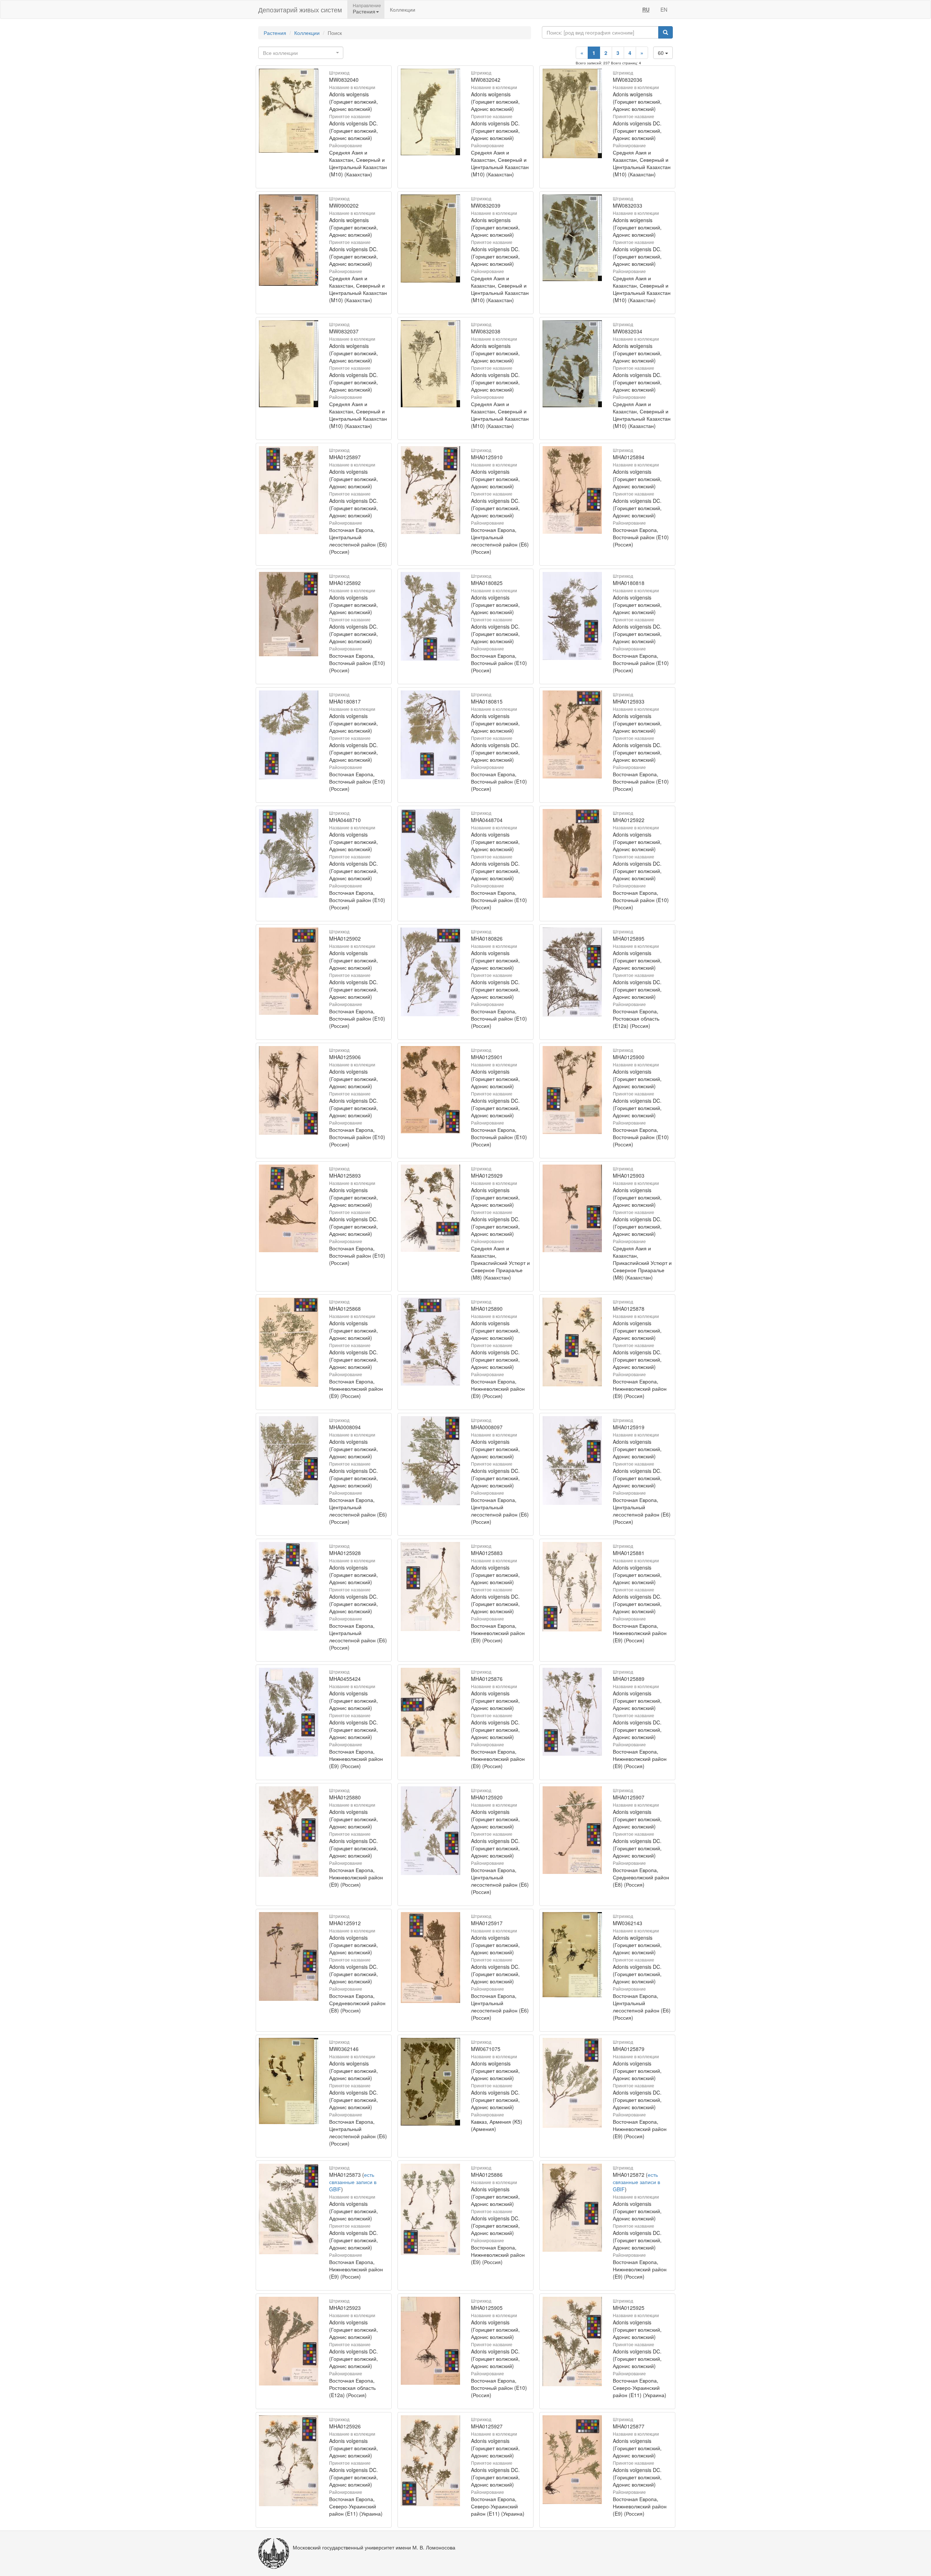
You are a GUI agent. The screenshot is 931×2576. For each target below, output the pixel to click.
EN (664, 9)
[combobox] (301, 53)
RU (646, 9)
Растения (275, 33)
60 (662, 53)
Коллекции (403, 9)
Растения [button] (364, 11)
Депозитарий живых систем (300, 9)
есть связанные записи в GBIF (353, 2182)
